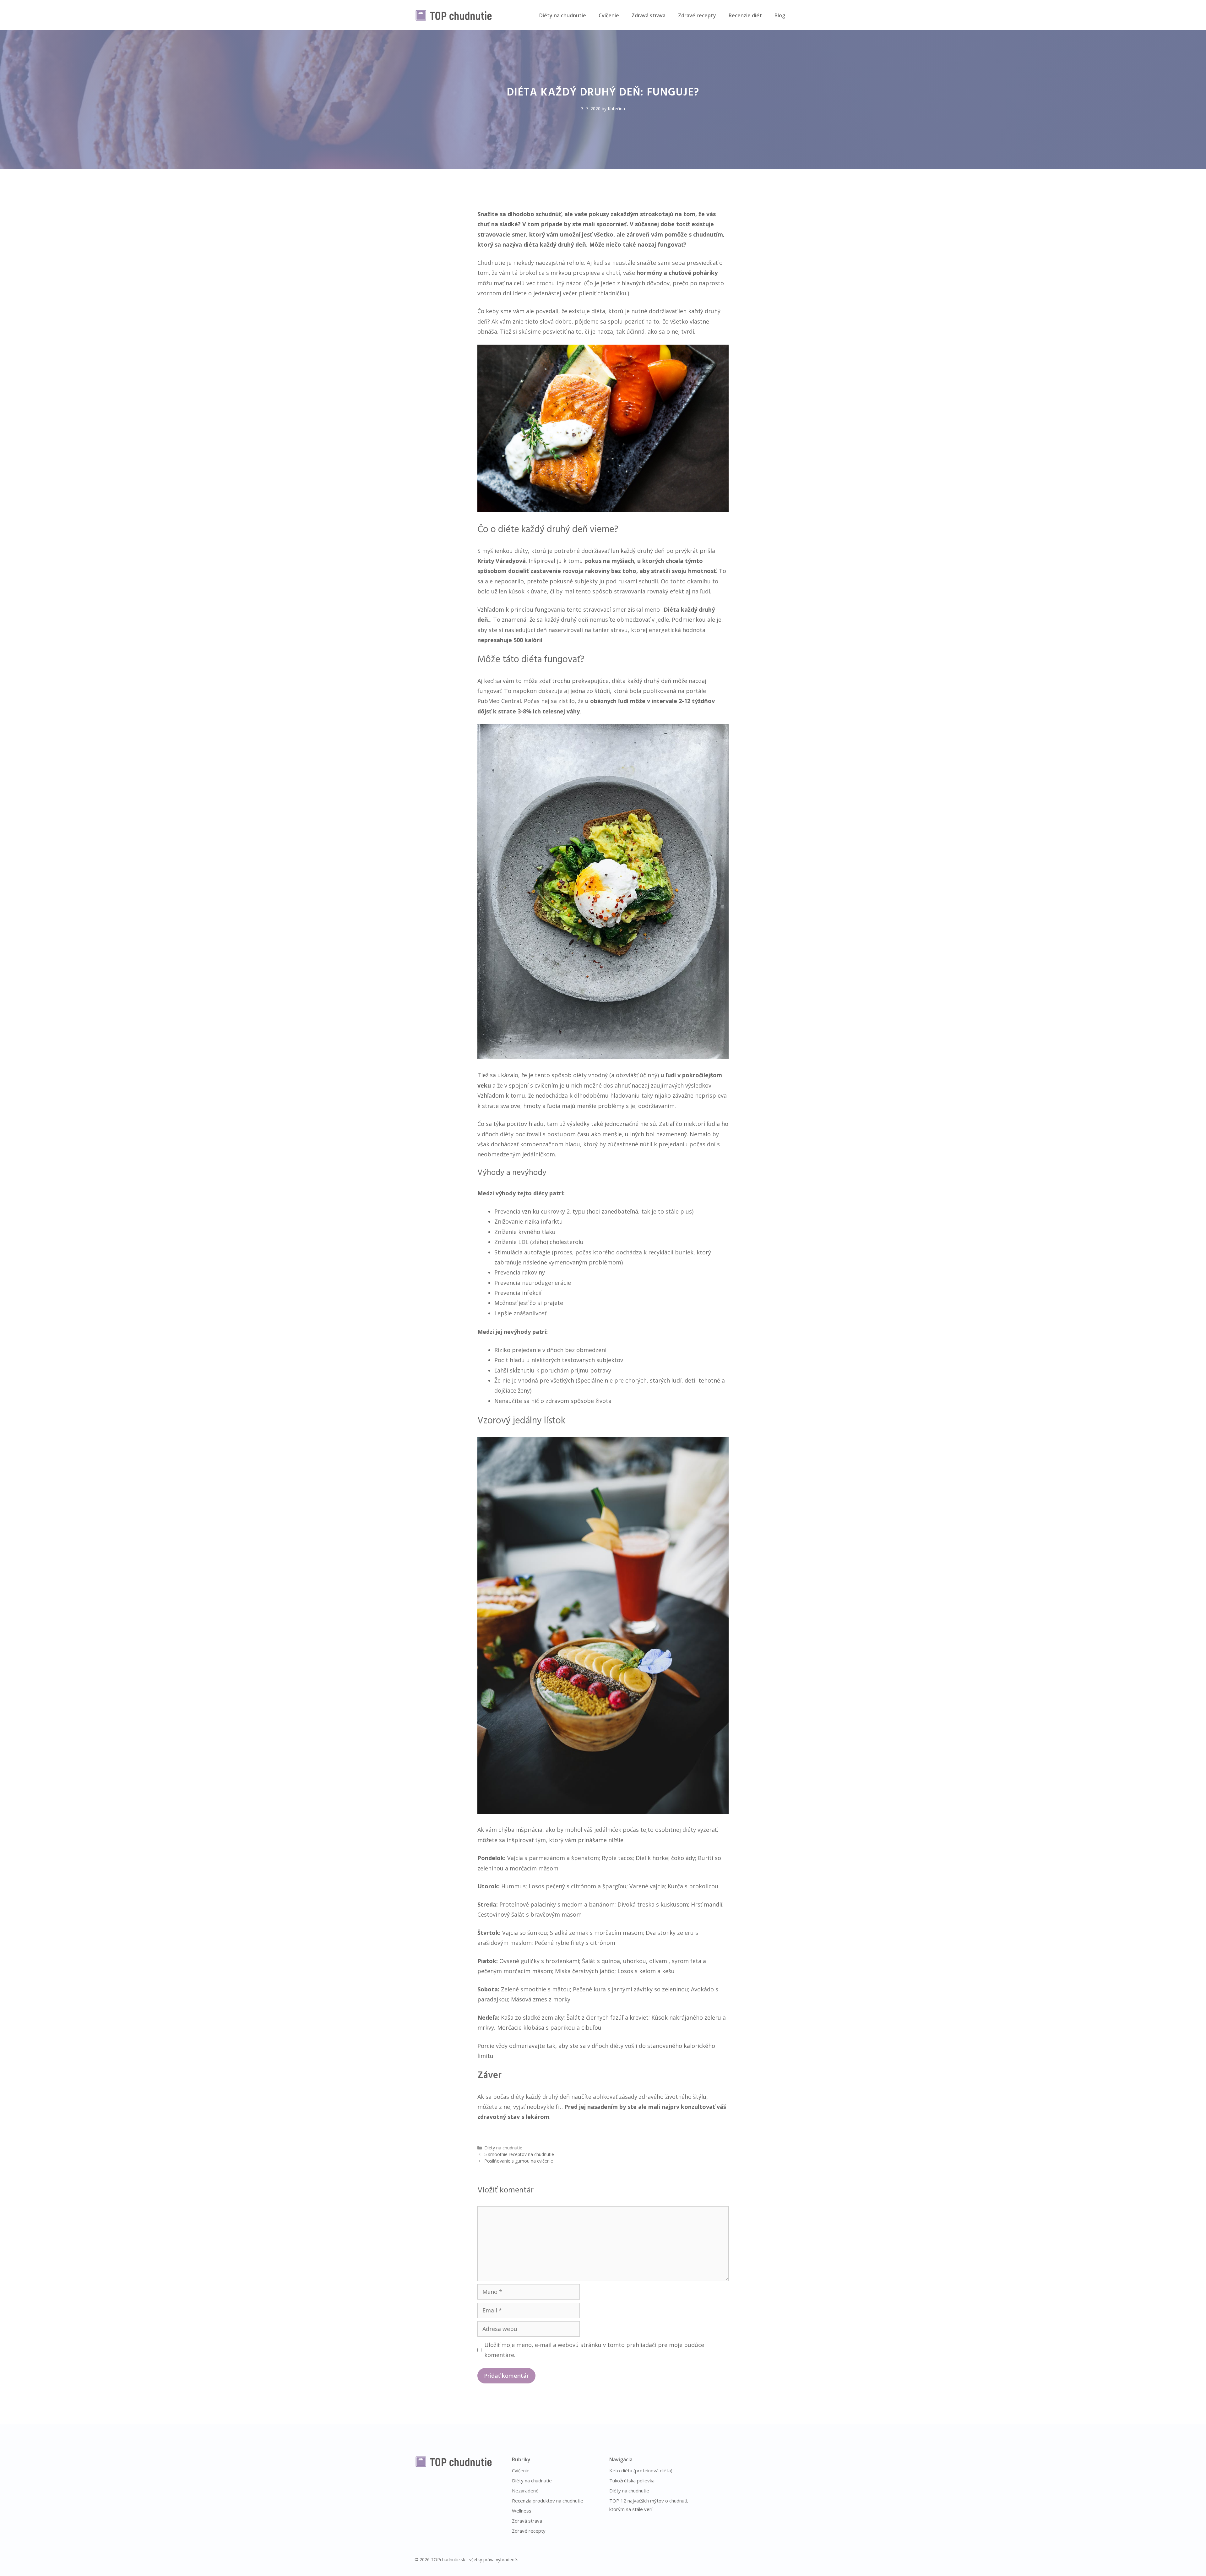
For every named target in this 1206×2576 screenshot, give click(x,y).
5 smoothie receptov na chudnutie (519, 2154)
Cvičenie (609, 15)
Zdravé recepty (697, 15)
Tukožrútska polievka (632, 2480)
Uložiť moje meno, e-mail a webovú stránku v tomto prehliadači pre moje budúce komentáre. (594, 2350)
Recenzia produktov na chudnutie (548, 2501)
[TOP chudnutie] (454, 15)
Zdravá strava (649, 15)
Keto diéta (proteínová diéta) (641, 2470)
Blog (780, 15)
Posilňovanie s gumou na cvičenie (519, 2161)
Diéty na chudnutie (563, 15)
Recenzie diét (745, 15)
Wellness (522, 2511)
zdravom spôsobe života (579, 1401)
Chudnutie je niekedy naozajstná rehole (531, 263)
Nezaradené (525, 2491)
